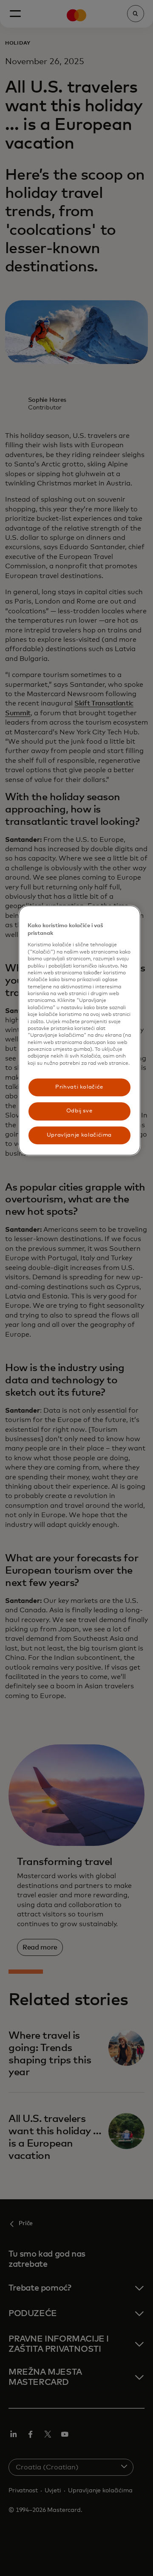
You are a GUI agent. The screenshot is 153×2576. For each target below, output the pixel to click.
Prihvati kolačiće (79, 1087)
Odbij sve (79, 1111)
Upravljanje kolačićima (79, 1135)
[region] (79, 1030)
